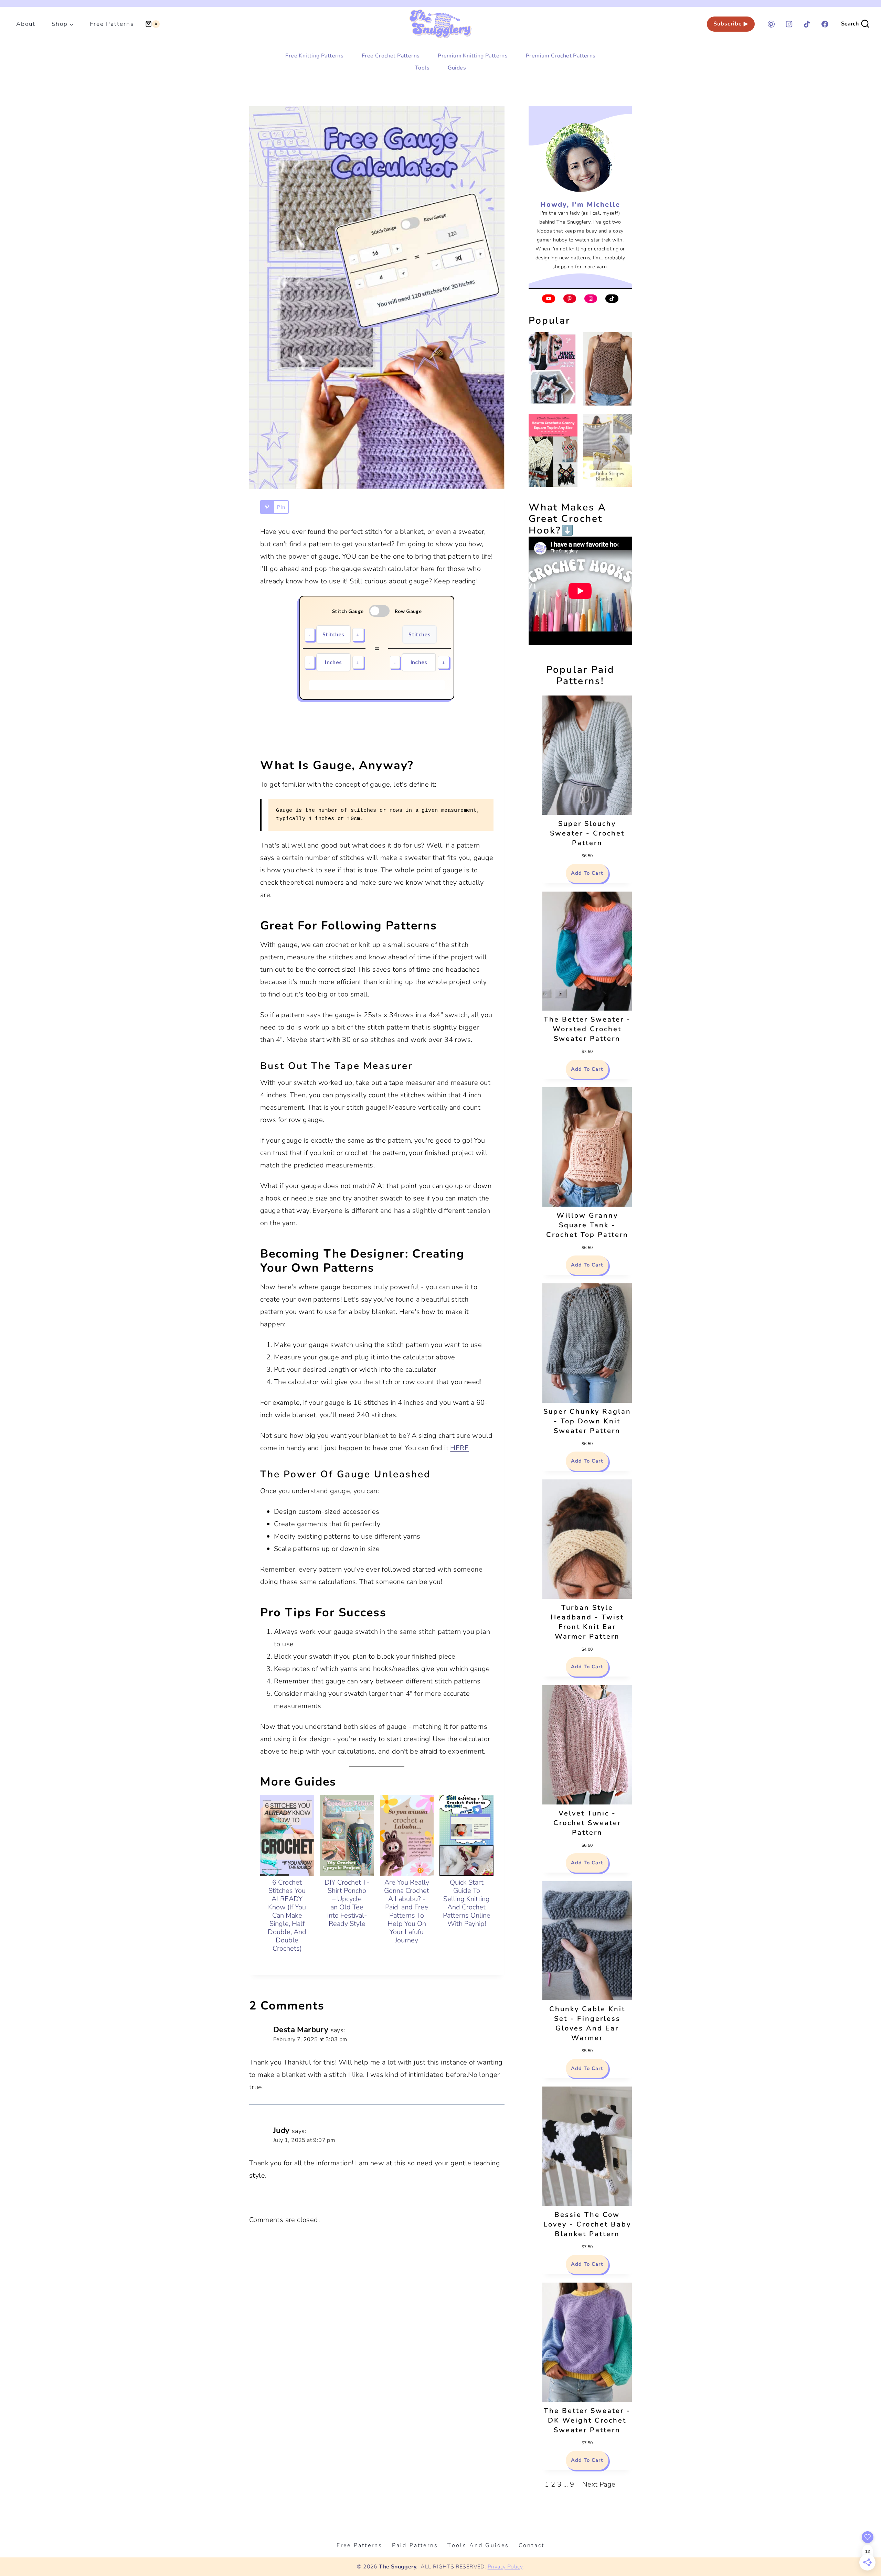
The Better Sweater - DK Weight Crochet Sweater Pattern (587, 2420)
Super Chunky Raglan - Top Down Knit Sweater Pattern (587, 1421)
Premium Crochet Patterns (561, 56)
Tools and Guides (478, 2545)
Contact (532, 2545)
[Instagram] (789, 24)
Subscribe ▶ (731, 24)
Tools (422, 68)
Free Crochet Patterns (391, 56)
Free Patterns (112, 24)
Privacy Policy (505, 2567)
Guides (457, 68)
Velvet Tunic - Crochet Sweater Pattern (587, 1823)
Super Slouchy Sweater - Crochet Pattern (587, 833)
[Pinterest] (771, 24)
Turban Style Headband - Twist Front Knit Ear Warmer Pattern (587, 1622)
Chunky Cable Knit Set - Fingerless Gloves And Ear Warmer (587, 2023)
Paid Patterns (415, 2545)
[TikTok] (807, 24)
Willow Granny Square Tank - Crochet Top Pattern (587, 1225)
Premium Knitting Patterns (473, 56)
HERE (459, 1448)
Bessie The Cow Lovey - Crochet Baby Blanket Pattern (587, 2224)
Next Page (599, 2484)
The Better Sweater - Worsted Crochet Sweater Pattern (587, 1029)
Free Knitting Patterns (314, 56)
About (26, 24)
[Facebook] (825, 24)
